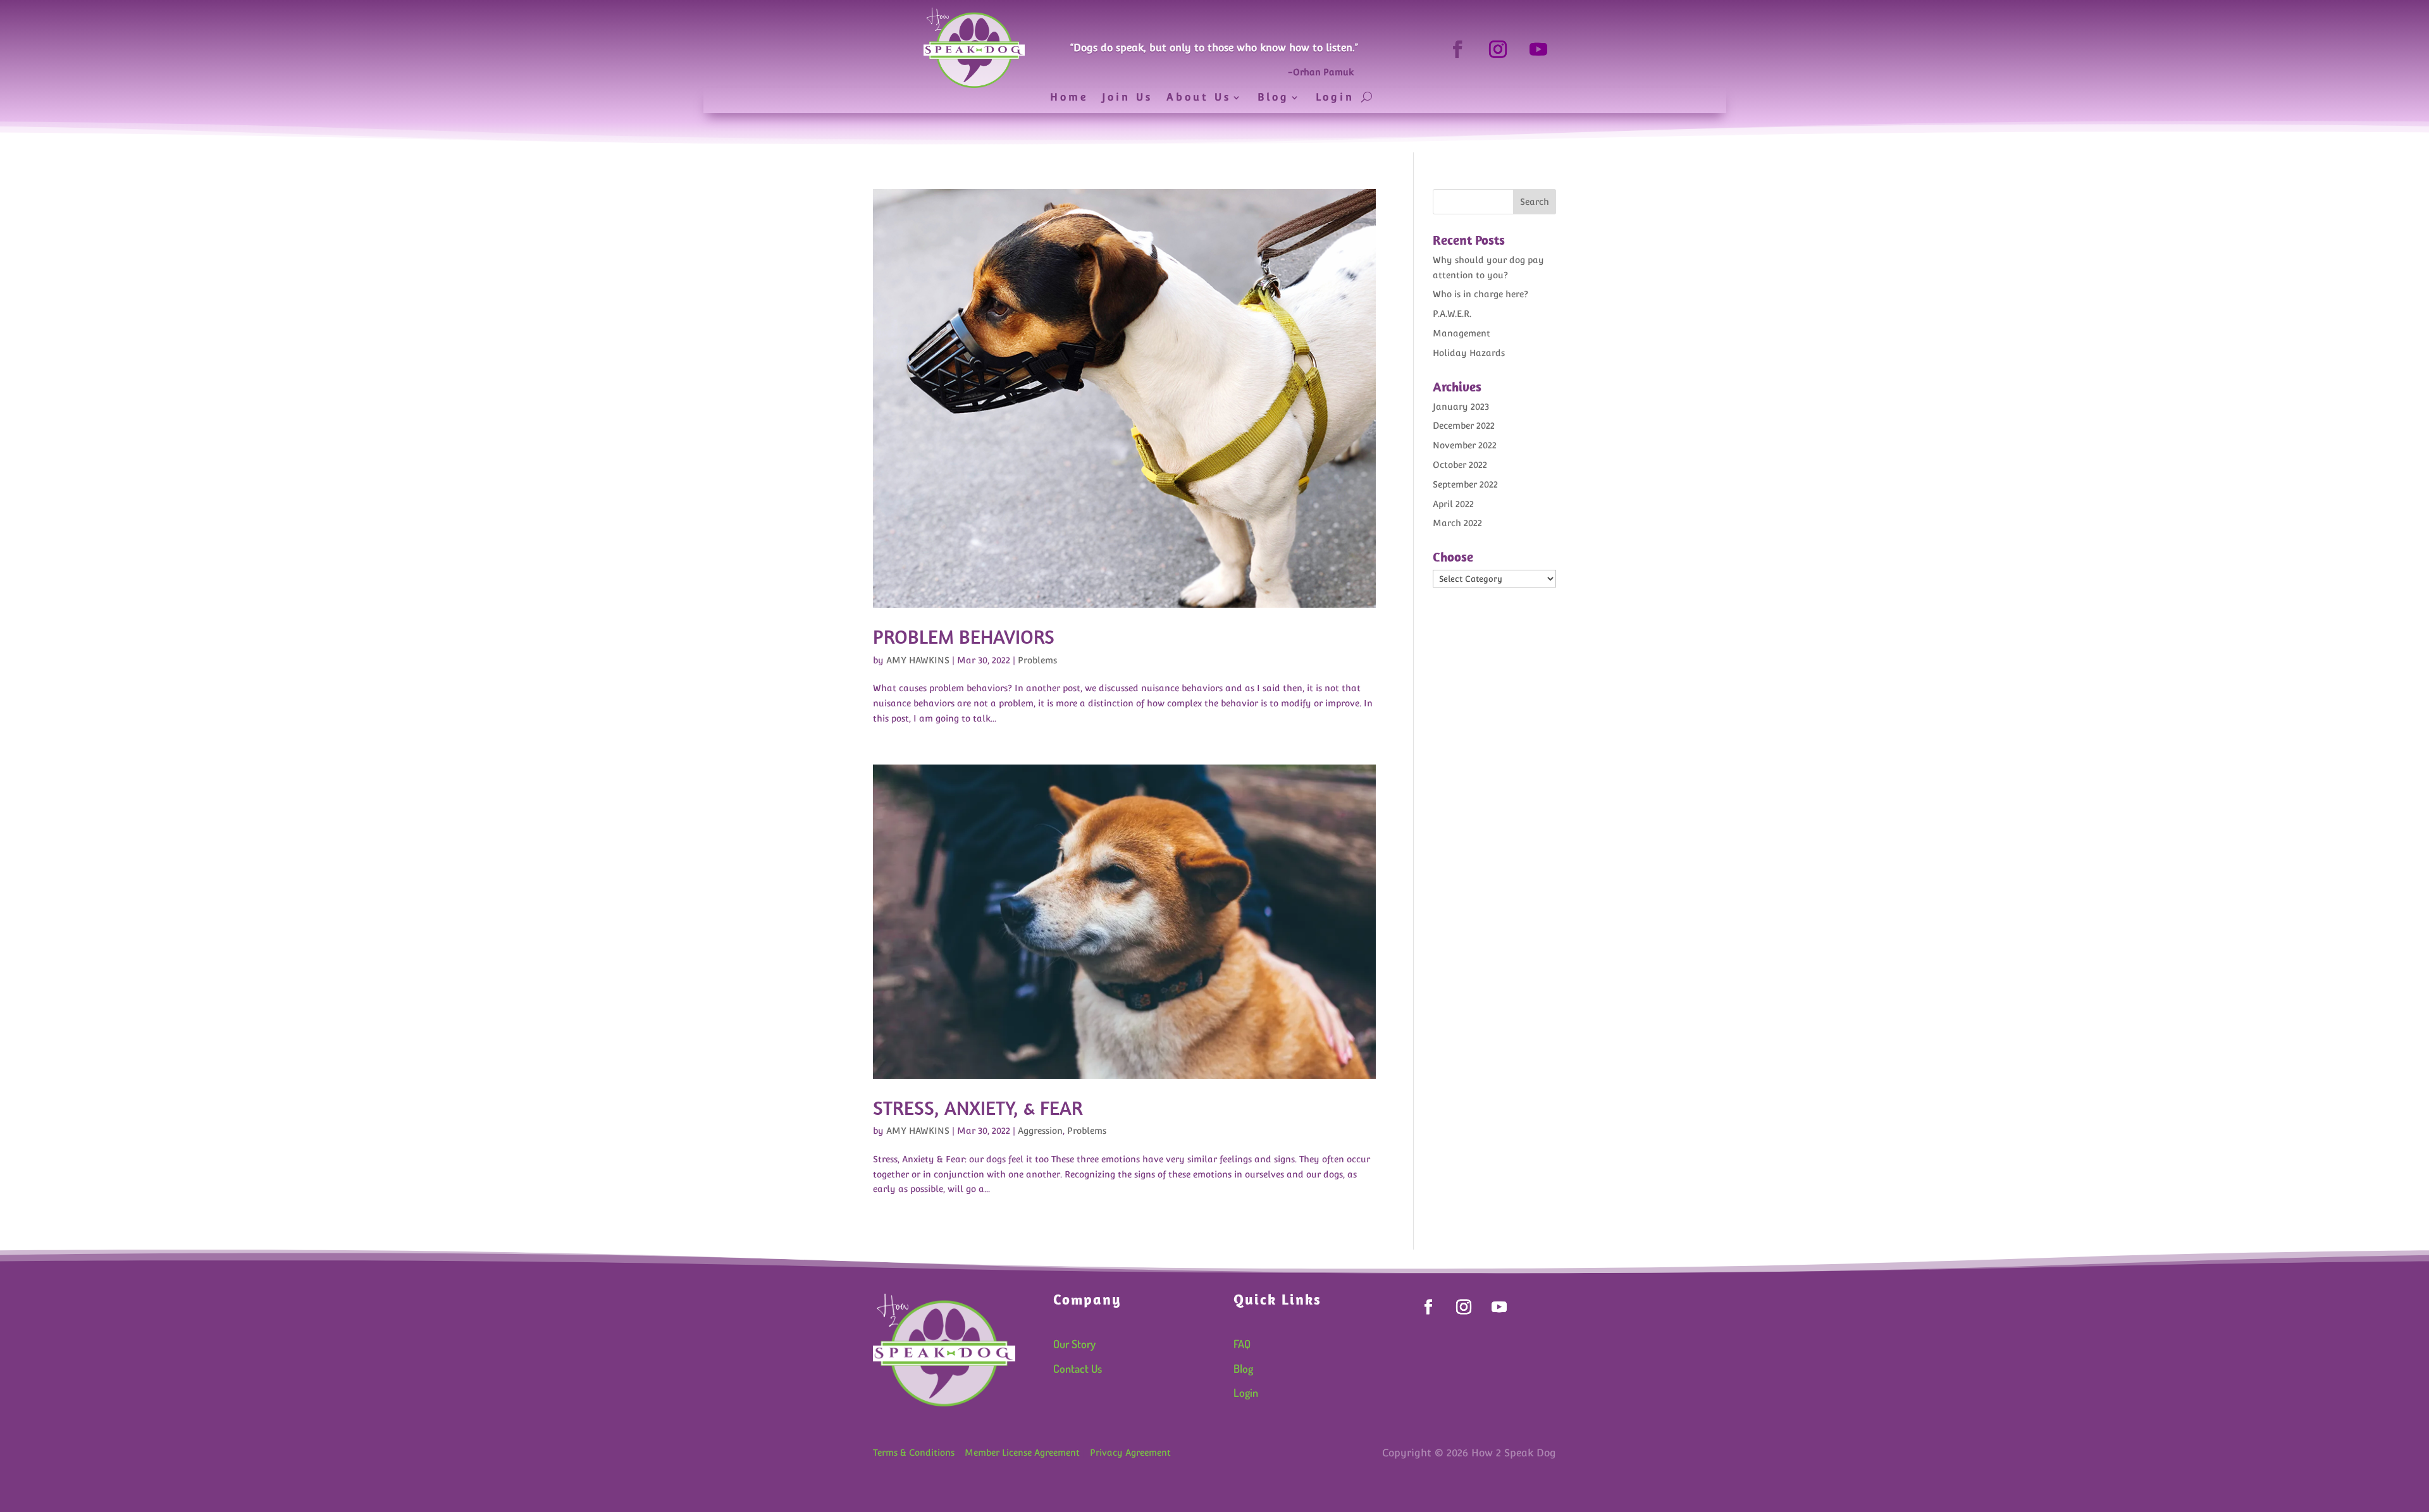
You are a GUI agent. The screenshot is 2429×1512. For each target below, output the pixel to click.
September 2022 (1465, 484)
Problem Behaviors (964, 636)
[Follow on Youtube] (1538, 49)
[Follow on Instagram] (1498, 49)
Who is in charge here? (1480, 294)
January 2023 (1461, 407)
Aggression (1040, 1131)
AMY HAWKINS (918, 660)
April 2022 (1453, 504)
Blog (1273, 98)
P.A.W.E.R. (1452, 314)
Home (1069, 98)
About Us (1199, 98)
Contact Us (1078, 1368)
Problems (1037, 660)
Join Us (1127, 98)
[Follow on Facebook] (1457, 49)
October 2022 (1460, 465)
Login (1335, 98)
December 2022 (1464, 426)
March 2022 (1457, 523)
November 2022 (1465, 445)
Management (1462, 333)
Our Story (1074, 1344)
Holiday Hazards (1469, 353)
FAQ (1242, 1344)
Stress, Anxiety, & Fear (978, 1108)
